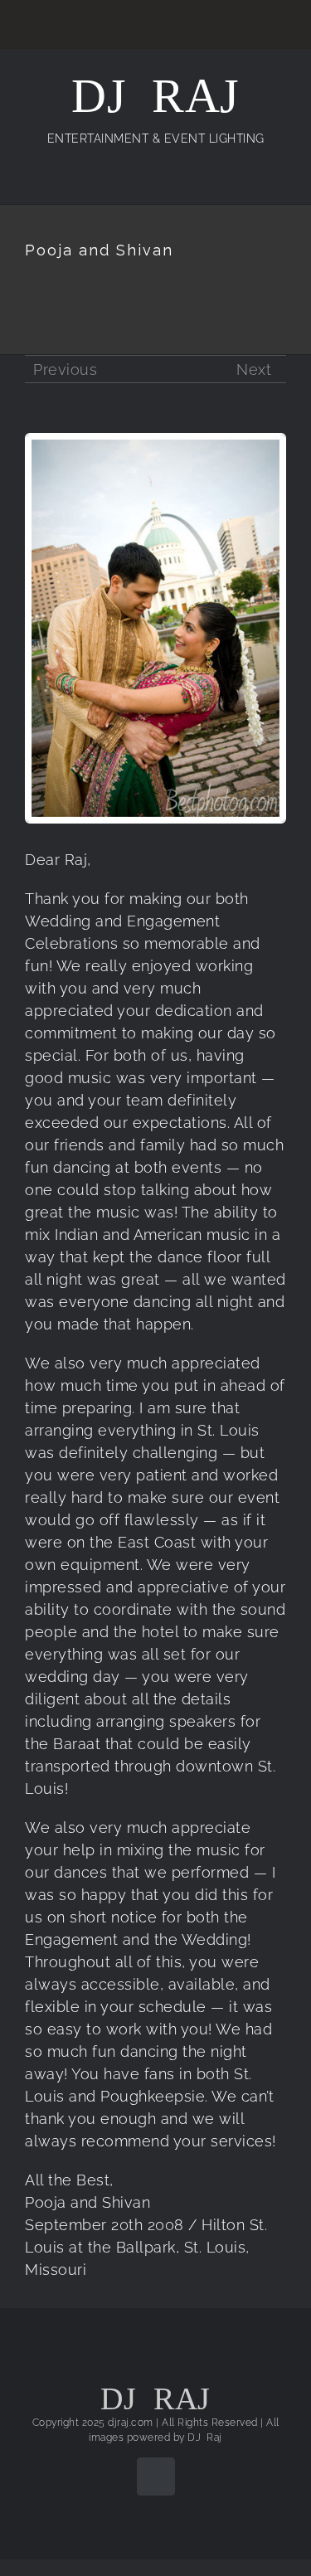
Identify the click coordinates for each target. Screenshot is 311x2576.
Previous (65, 369)
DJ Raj (205, 2437)
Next (254, 369)
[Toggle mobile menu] (280, 178)
